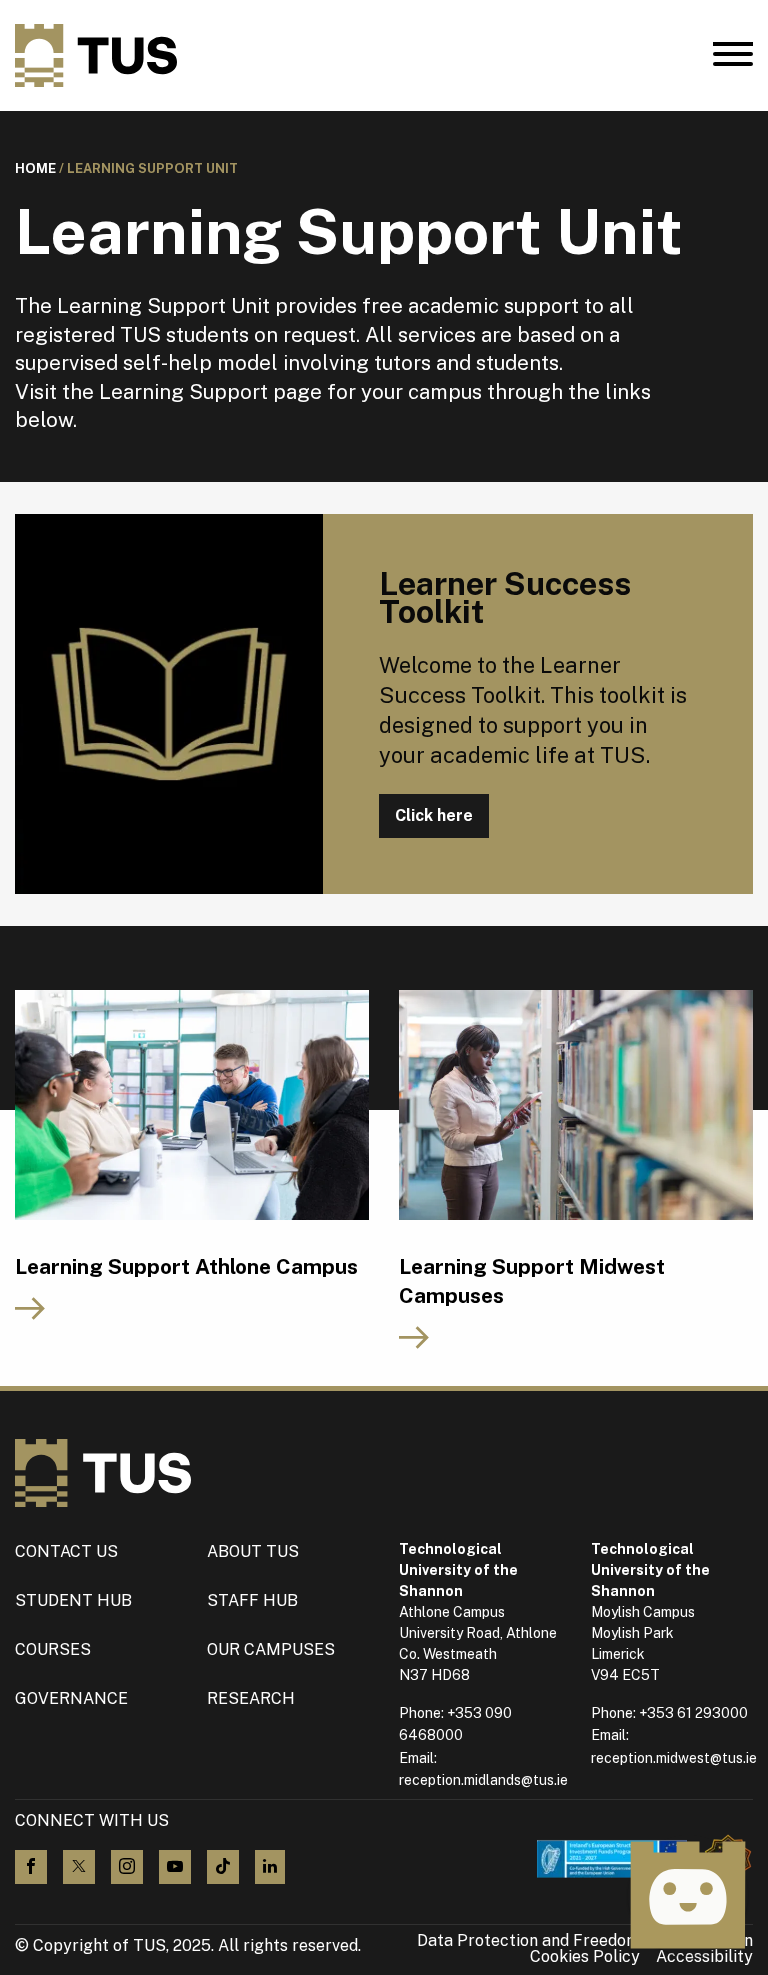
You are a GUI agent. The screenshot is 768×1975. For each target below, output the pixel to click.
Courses (53, 1649)
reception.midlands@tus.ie (483, 1780)
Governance (71, 1698)
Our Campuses (271, 1649)
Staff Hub (252, 1600)
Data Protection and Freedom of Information (585, 1941)
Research (251, 1698)
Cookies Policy (585, 1957)
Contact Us (66, 1551)
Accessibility (704, 1957)
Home (35, 168)
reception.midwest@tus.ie (674, 1758)
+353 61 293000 (693, 1713)
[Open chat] (688, 1895)
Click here (434, 815)
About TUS (253, 1551)
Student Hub (73, 1600)
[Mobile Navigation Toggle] (733, 59)
